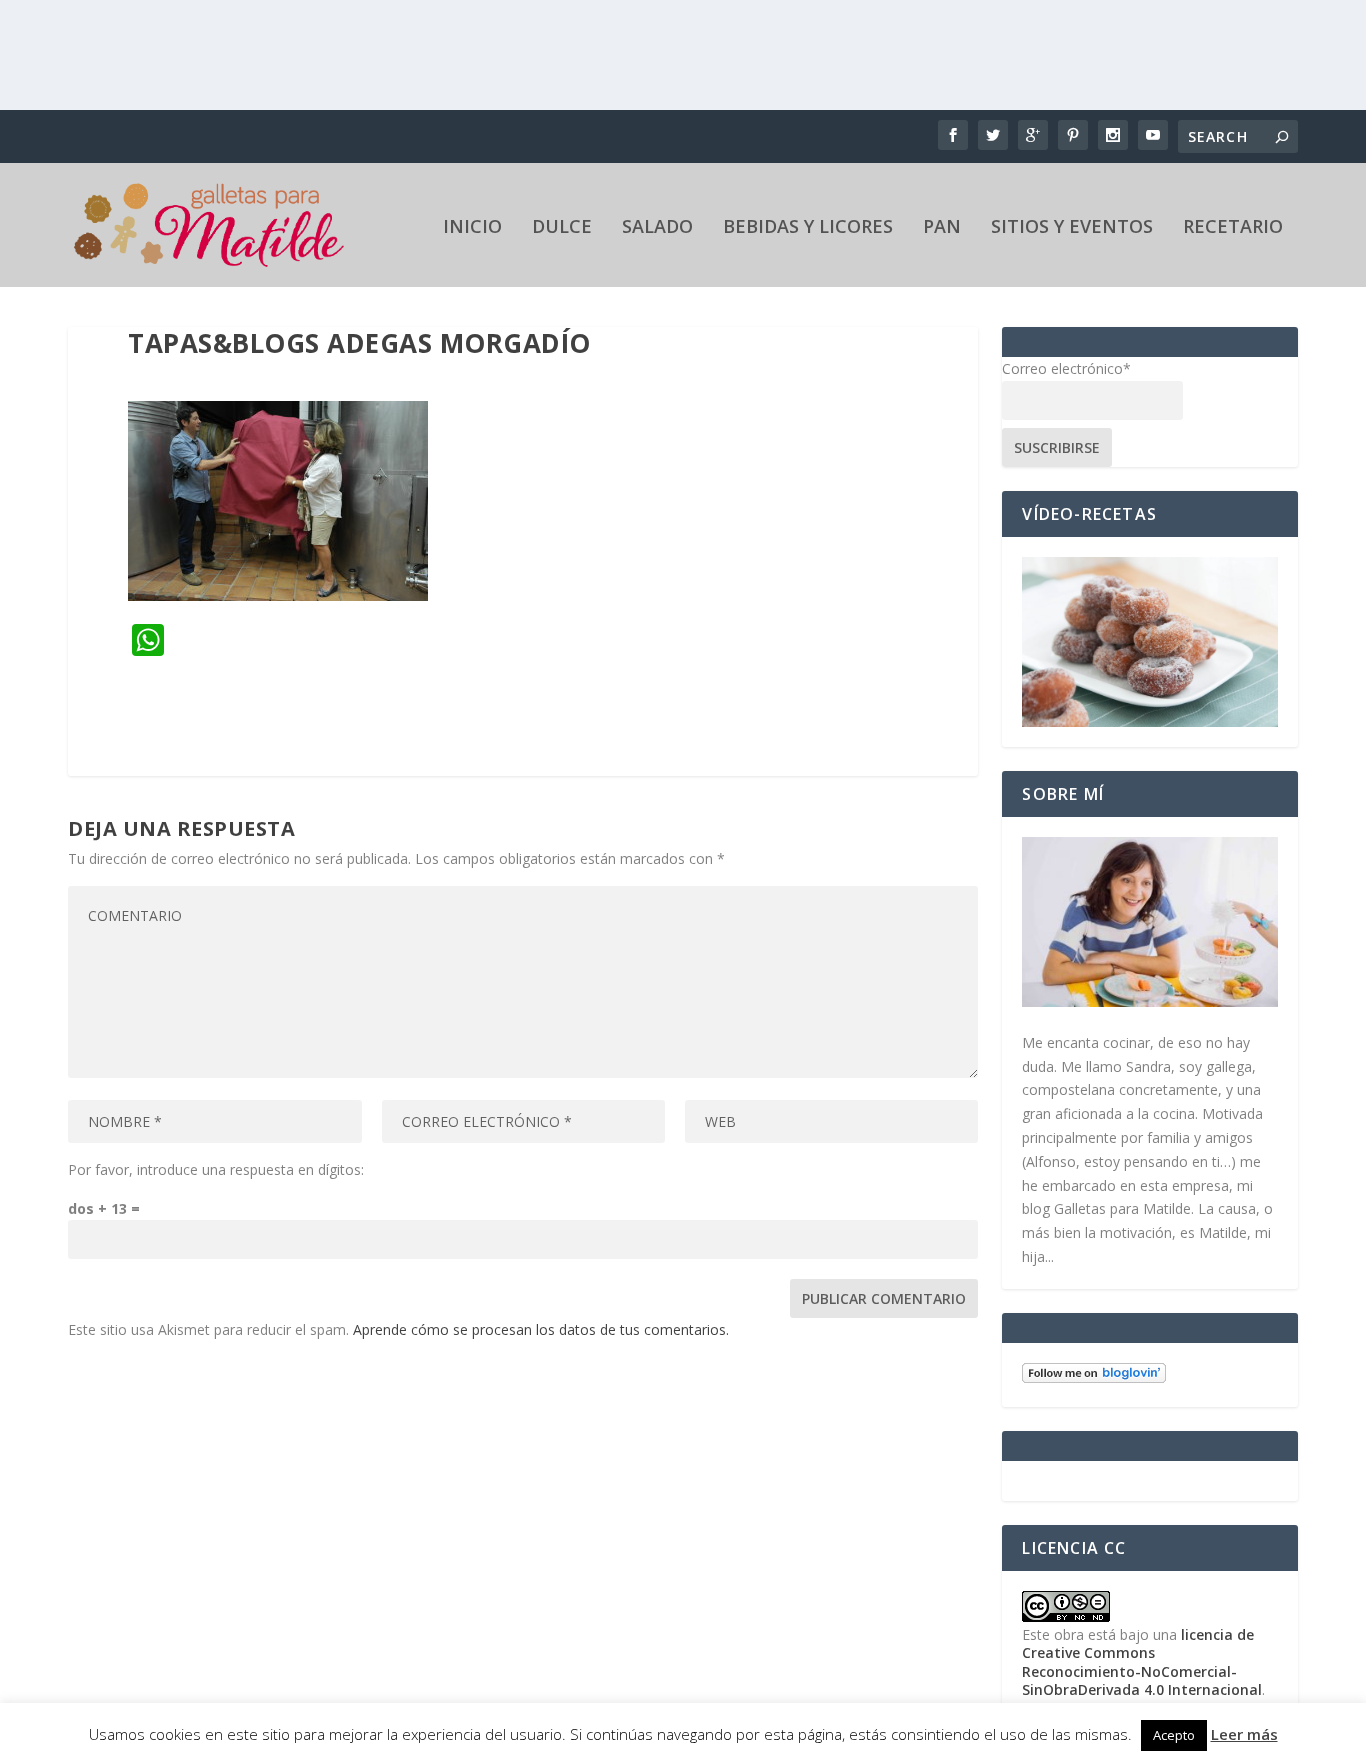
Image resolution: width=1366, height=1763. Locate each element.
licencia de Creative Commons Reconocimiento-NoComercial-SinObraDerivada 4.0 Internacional (1142, 1662)
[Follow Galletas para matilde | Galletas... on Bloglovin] (1094, 1377)
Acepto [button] (1174, 1735)
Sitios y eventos (1072, 228)
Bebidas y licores (808, 228)
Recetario (1233, 228)
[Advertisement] (683, 55)
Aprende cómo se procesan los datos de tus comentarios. (541, 1329)
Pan (942, 228)
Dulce (562, 228)
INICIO (472, 228)
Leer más (1244, 1734)
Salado (657, 228)
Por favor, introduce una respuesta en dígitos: (216, 1169)
